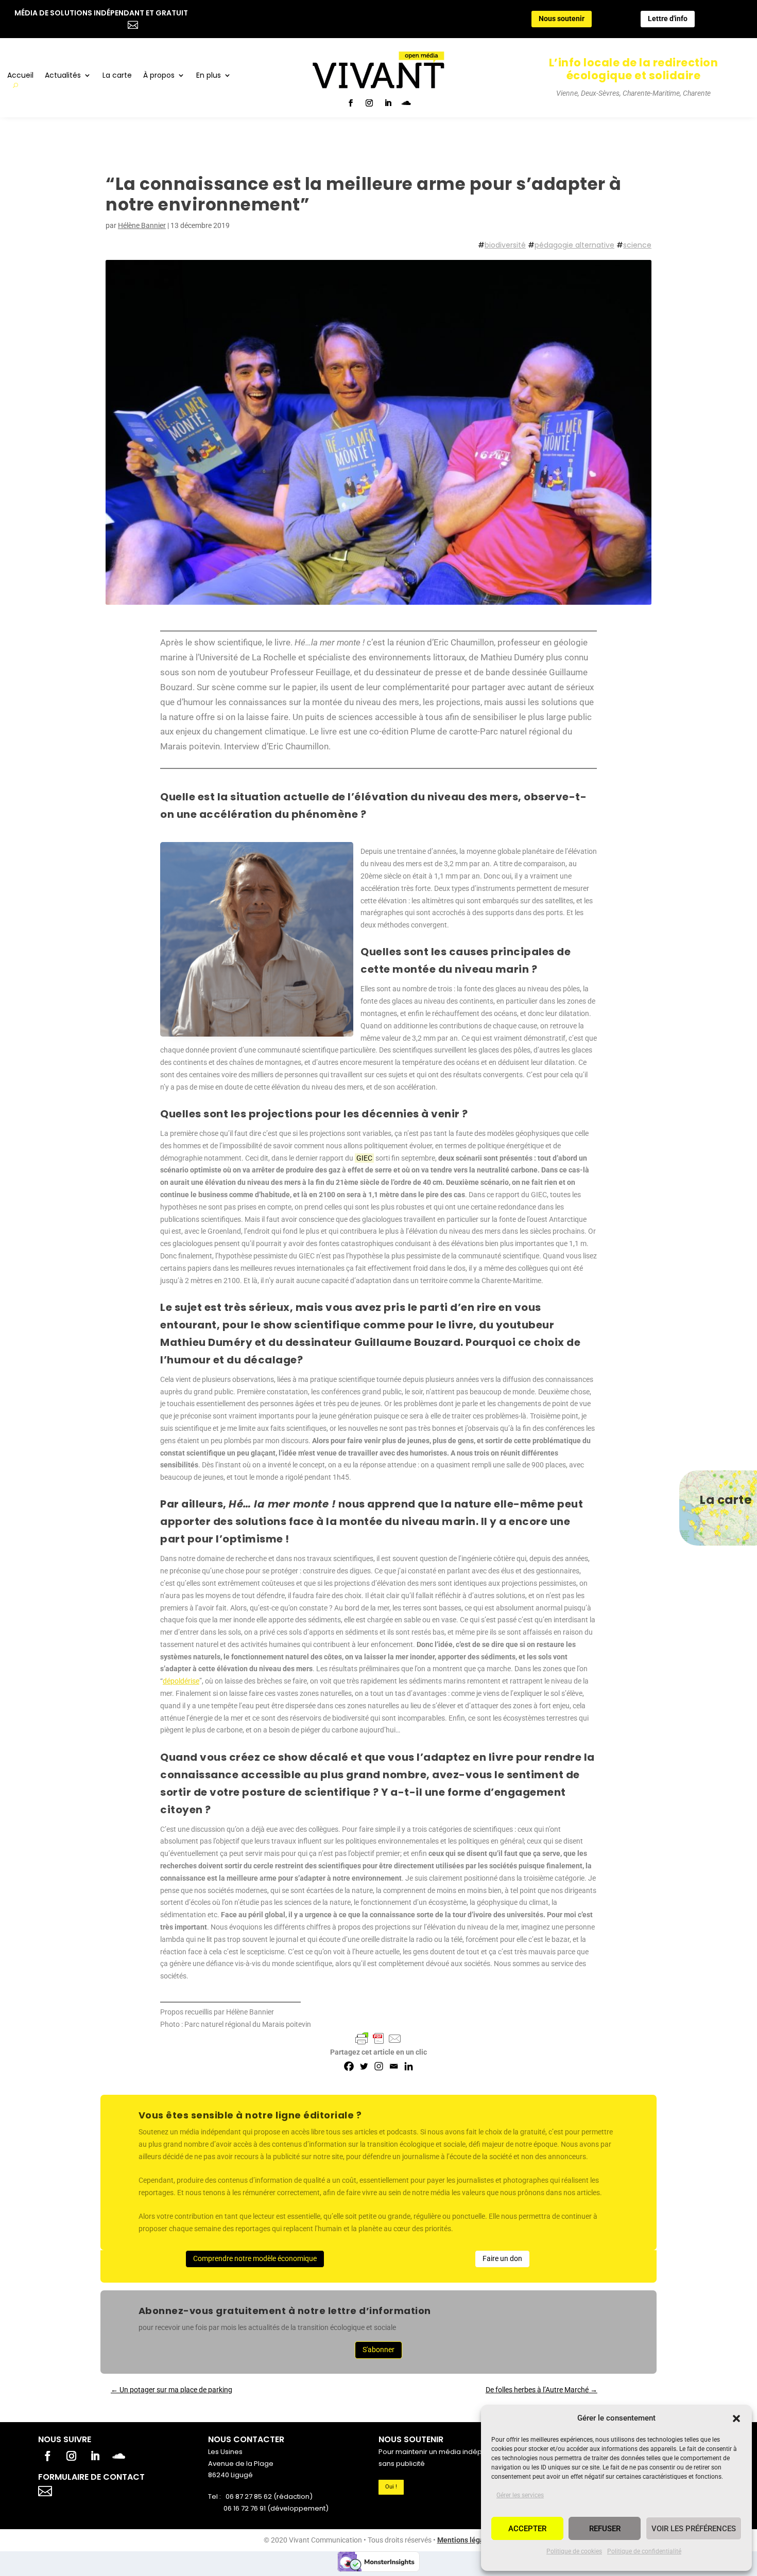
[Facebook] (349, 2066)
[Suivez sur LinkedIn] (388, 103)
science (637, 245)
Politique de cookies (574, 2551)
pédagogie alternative (574, 245)
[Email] (394, 2066)
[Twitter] (364, 2066)
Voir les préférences (694, 2529)
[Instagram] (379, 2066)
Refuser (605, 2529)
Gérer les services (520, 2495)
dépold (174, 1681)
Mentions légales (466, 2540)
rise (194, 1681)
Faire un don (502, 2258)
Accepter (527, 2529)
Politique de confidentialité (644, 2551)
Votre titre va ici (104, 2490)
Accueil (20, 76)
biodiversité (505, 245)
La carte (117, 76)
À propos (159, 76)
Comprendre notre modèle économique (255, 2258)
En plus (209, 76)
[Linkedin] (409, 2066)
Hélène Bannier (142, 225)
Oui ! (391, 2487)
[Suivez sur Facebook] (351, 103)
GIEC (364, 1158)
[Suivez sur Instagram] (369, 103)
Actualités (63, 76)
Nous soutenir (562, 19)
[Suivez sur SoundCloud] (406, 103)
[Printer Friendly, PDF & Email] (378, 2039)
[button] (736, 2419)
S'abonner (378, 2350)
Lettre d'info (668, 19)
